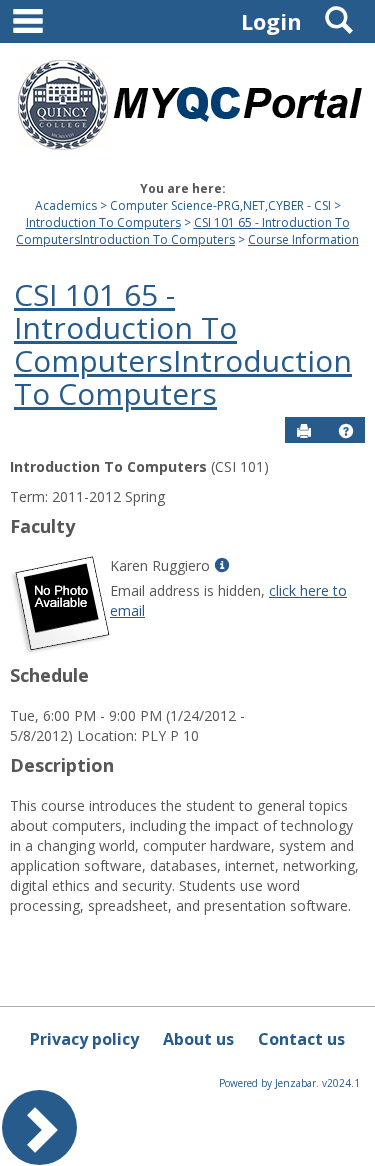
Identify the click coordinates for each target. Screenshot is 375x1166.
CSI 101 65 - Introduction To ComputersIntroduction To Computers (183, 231)
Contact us (301, 1039)
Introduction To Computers (103, 222)
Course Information (303, 239)
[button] (346, 431)
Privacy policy (84, 1039)
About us (198, 1039)
